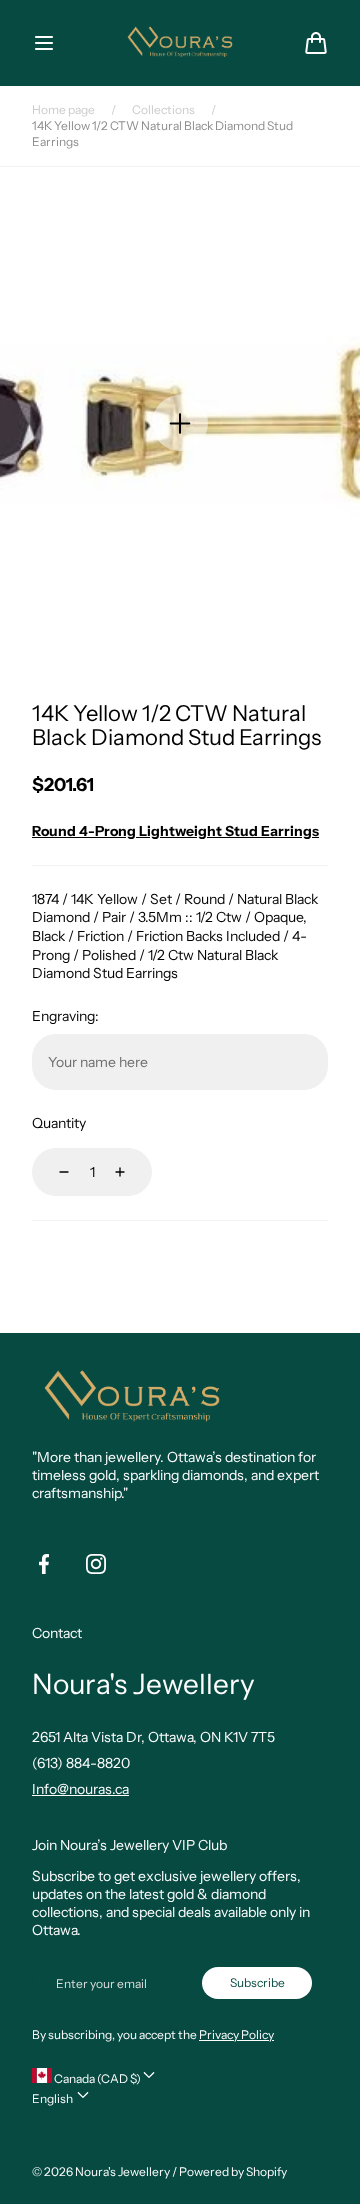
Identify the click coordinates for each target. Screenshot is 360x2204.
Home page (63, 109)
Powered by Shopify (233, 2171)
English (53, 2098)
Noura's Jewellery (122, 2171)
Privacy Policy (236, 2034)
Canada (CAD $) (96, 2078)
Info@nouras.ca (80, 1789)
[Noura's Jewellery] (180, 42)
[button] (44, 43)
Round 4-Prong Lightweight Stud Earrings (175, 831)
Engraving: (65, 1016)
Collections (163, 109)
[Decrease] (52, 1172)
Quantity (59, 1123)
